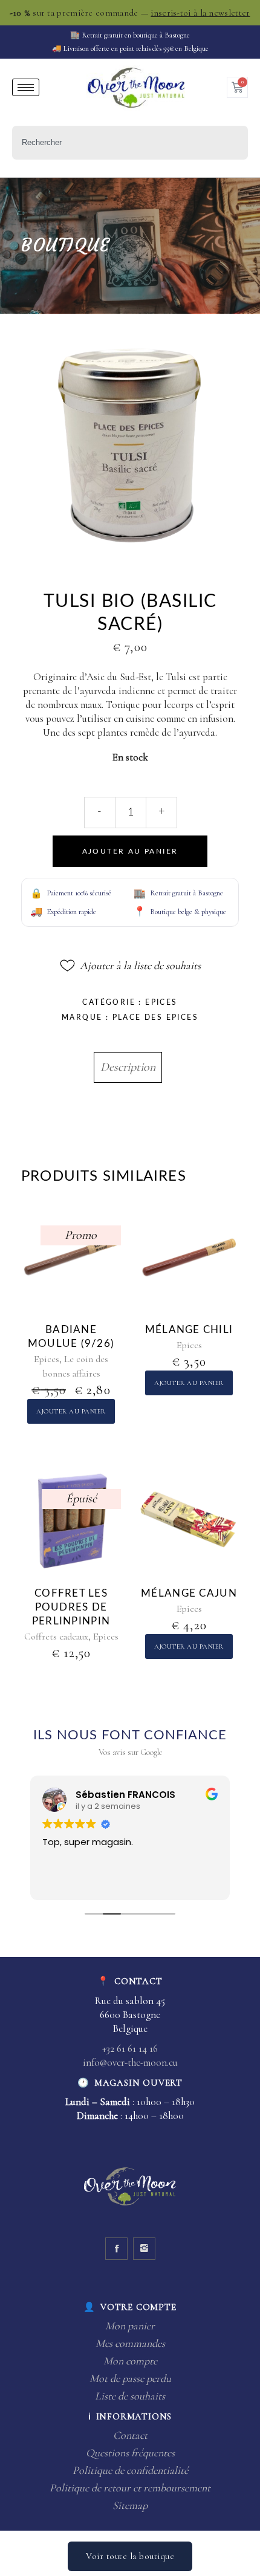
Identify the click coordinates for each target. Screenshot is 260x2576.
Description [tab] (128, 1067)
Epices (161, 1002)
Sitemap (130, 2505)
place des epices (155, 1017)
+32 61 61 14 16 (130, 2049)
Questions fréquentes (130, 2453)
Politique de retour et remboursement (130, 2488)
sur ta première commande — (130, 13)
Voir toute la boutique (130, 2556)
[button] (130, 965)
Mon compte (130, 2361)
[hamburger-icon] (26, 87)
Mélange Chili (189, 1330)
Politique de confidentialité (130, 2470)
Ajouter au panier (130, 851)
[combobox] (130, 143)
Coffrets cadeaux (56, 1637)
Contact (130, 2435)
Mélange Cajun (189, 1593)
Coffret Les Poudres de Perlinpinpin (71, 1607)
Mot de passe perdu (130, 2378)
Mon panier (130, 2326)
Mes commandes (130, 2343)
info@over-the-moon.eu (130, 2062)
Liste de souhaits (130, 2396)
